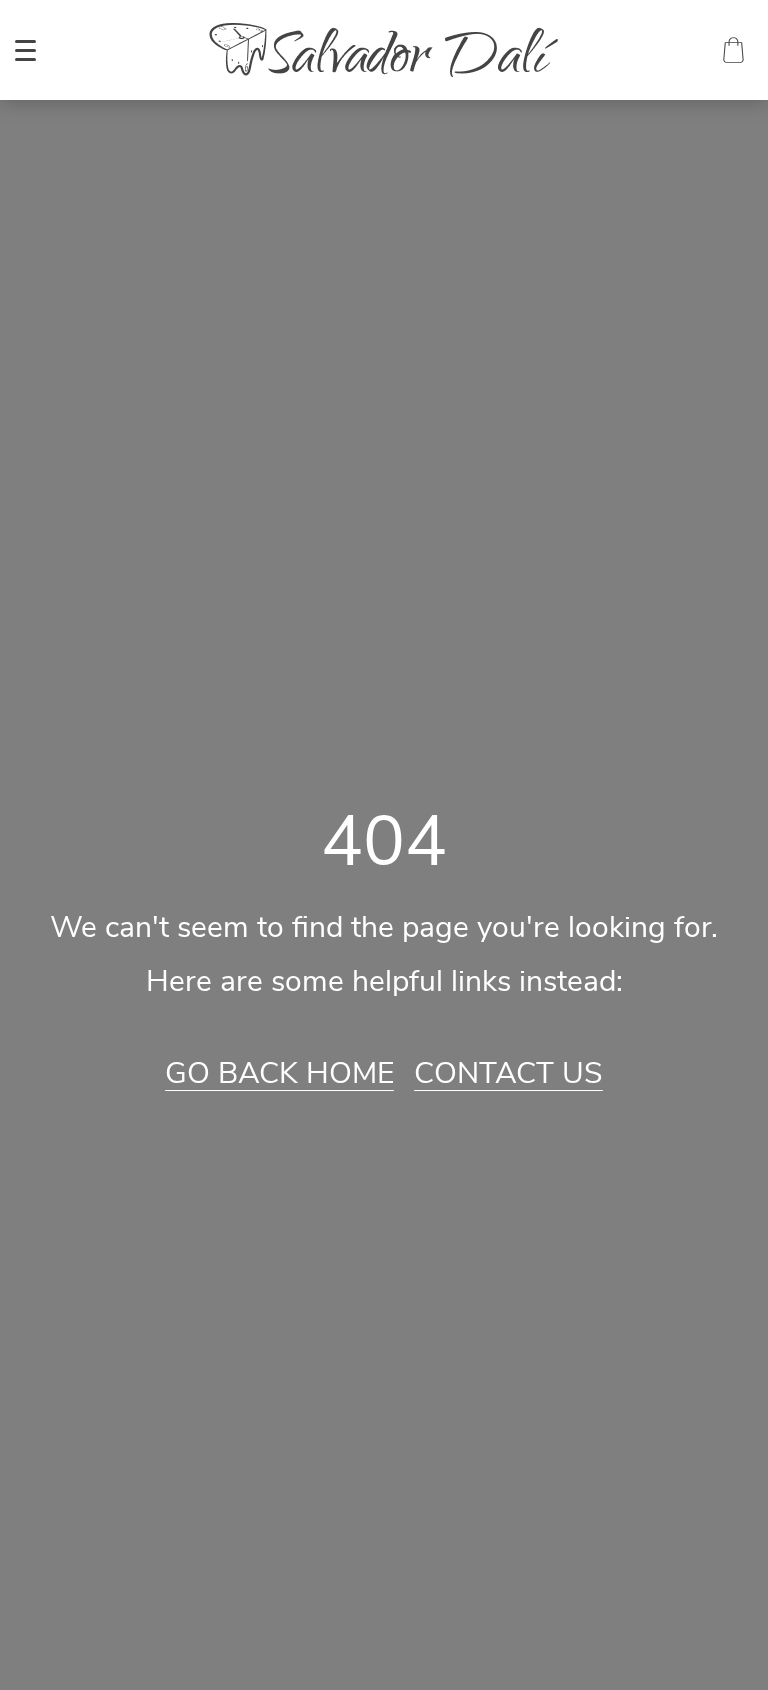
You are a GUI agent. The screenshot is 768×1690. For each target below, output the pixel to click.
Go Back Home (279, 1074)
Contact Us (508, 1074)
